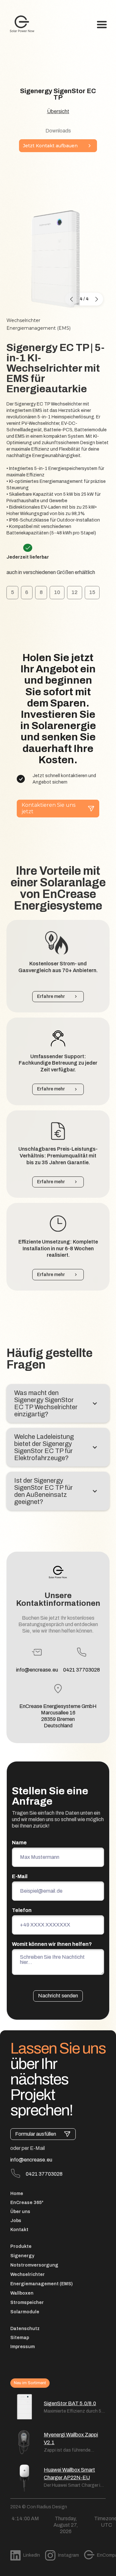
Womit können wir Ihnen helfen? (52, 1944)
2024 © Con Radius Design (39, 2507)
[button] (102, 25)
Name (19, 1843)
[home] (20, 25)
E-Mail (20, 1876)
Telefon (22, 1910)
